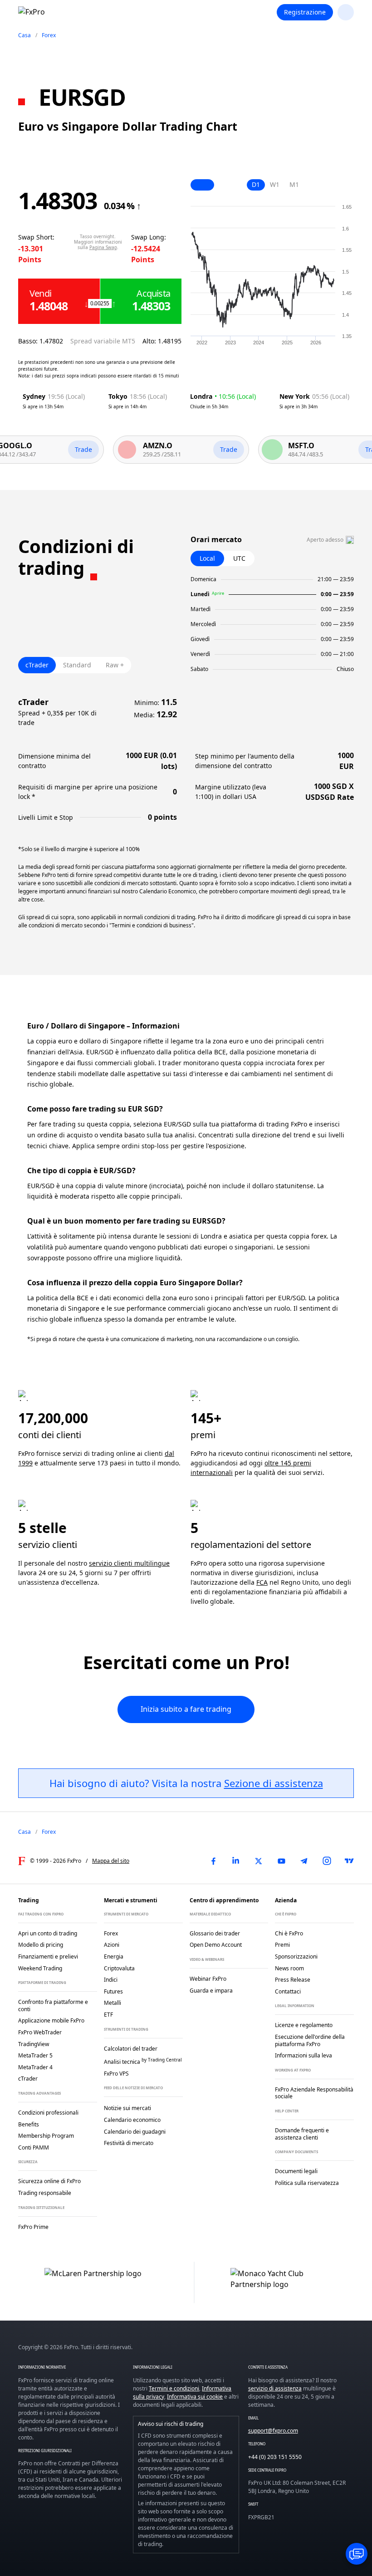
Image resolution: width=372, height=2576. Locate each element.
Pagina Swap (103, 247)
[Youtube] (281, 1861)
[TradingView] (349, 1861)
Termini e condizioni (174, 2388)
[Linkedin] (236, 1861)
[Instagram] (327, 1861)
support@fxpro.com (273, 2431)
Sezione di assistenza (274, 1783)
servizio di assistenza (275, 2388)
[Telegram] (304, 1861)
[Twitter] (259, 1861)
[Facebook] (213, 1861)
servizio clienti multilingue (129, 1563)
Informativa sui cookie (195, 2397)
